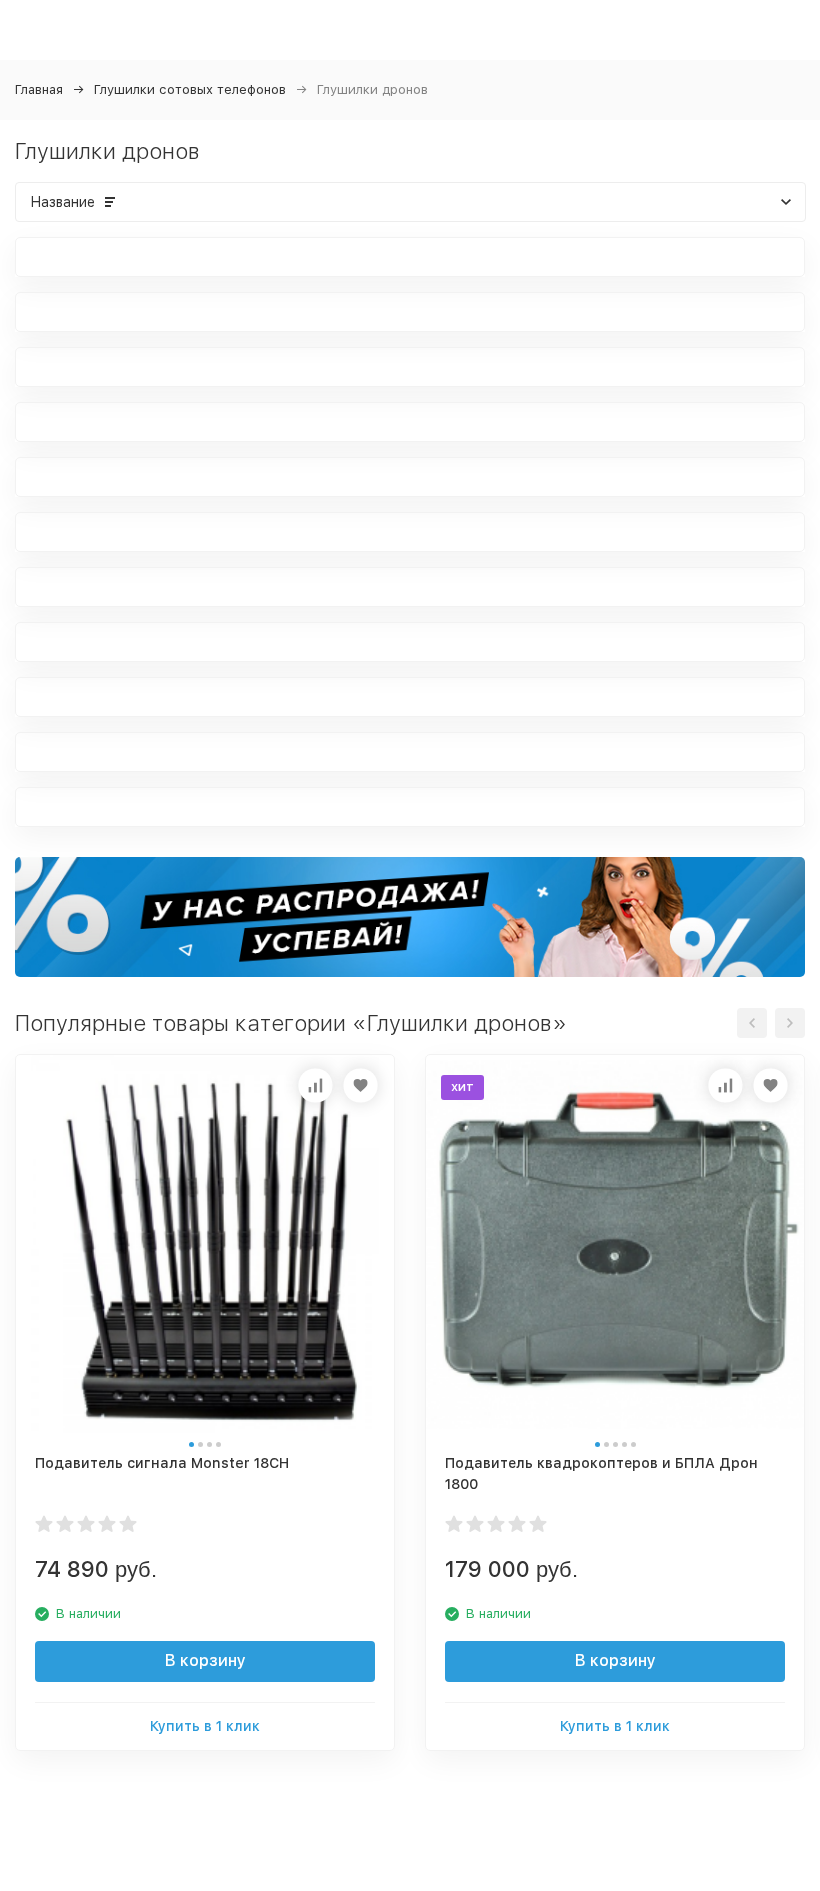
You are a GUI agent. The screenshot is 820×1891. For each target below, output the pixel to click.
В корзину (205, 1660)
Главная (39, 89)
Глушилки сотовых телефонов (190, 89)
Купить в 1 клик (205, 1726)
